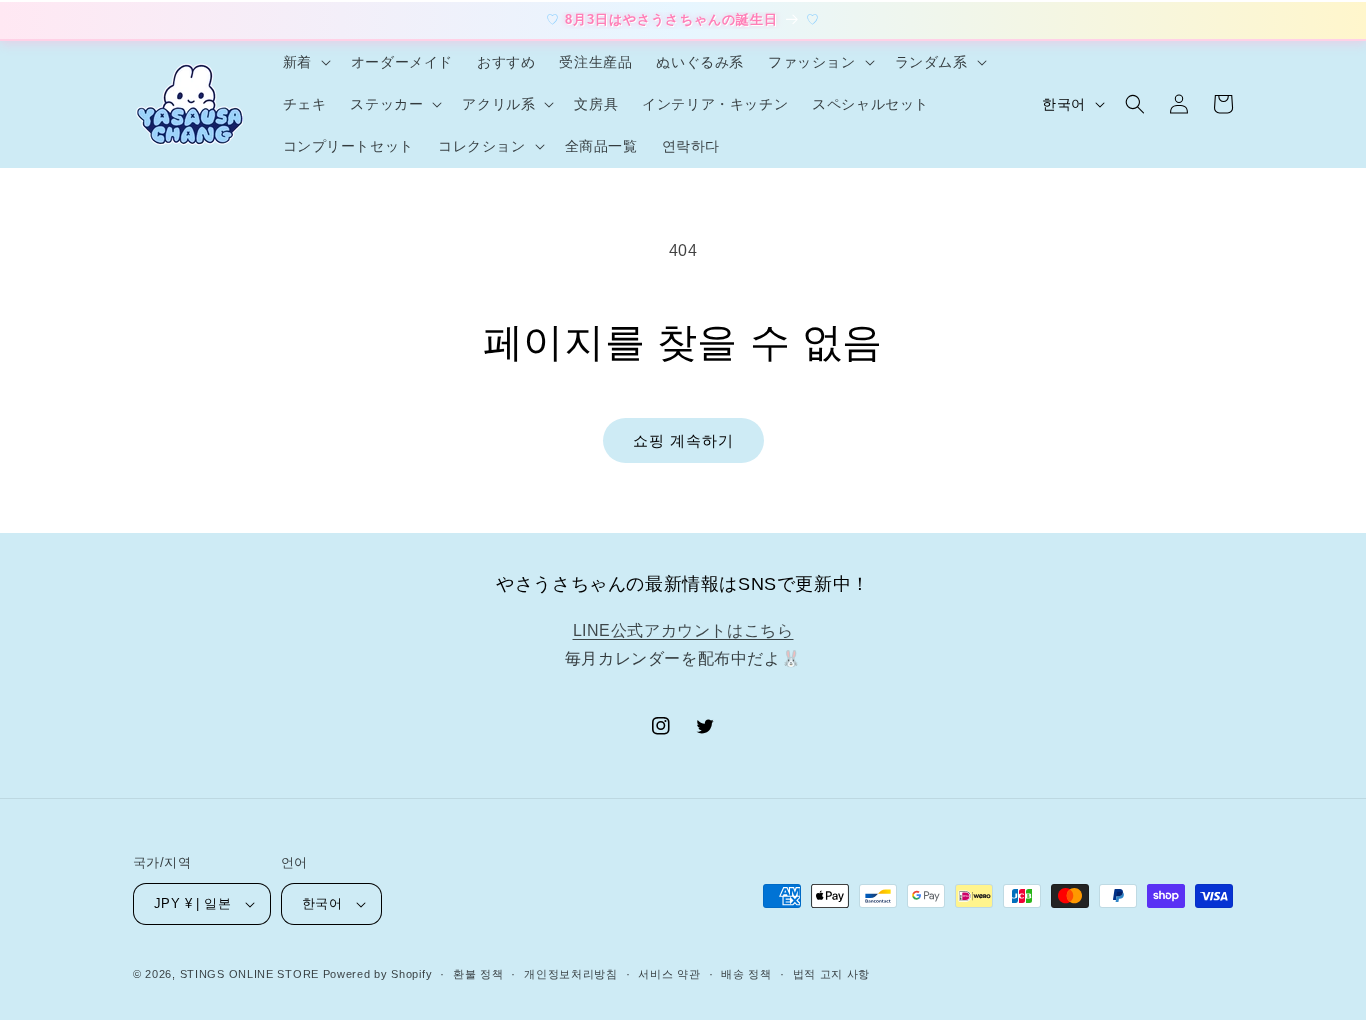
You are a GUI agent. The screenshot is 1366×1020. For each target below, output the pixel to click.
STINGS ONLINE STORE (249, 974)
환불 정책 (478, 974)
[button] (305, 62)
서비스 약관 (669, 974)
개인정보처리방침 (571, 974)
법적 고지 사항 (832, 974)
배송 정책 (746, 974)
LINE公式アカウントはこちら (683, 630)
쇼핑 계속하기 (683, 440)
